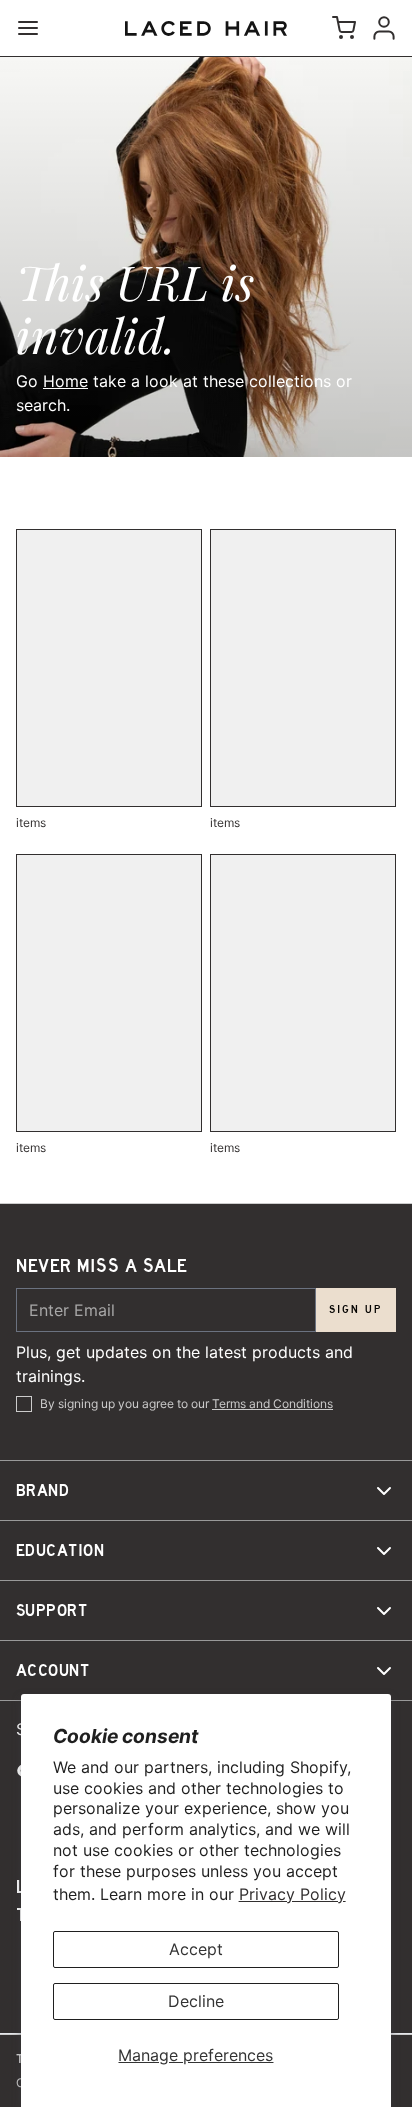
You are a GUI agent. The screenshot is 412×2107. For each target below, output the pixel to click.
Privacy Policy (292, 1894)
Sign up (356, 1309)
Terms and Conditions (272, 1403)
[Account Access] (380, 28)
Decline (196, 2001)
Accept (196, 1949)
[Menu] (36, 28)
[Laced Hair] (206, 28)
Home (65, 381)
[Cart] (340, 28)
